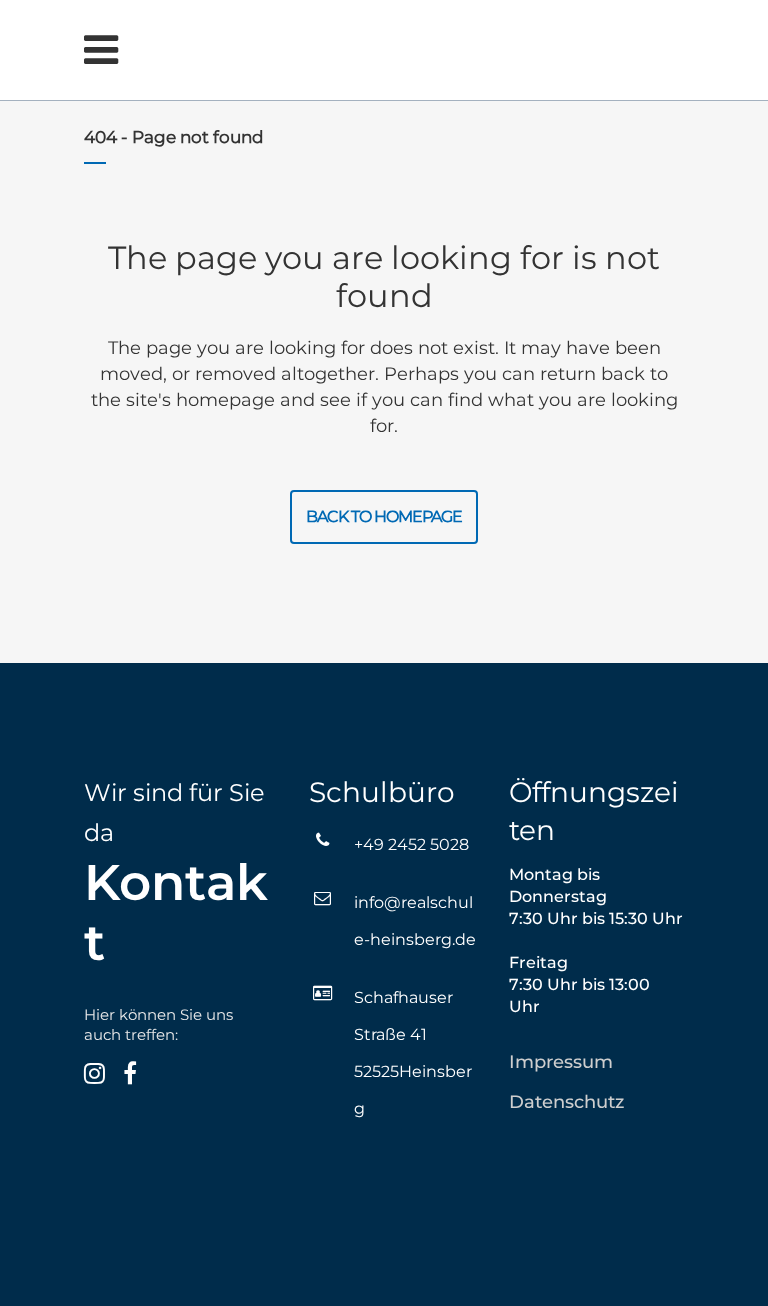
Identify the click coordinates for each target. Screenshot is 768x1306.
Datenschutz (566, 1102)
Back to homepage (384, 516)
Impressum (561, 1062)
